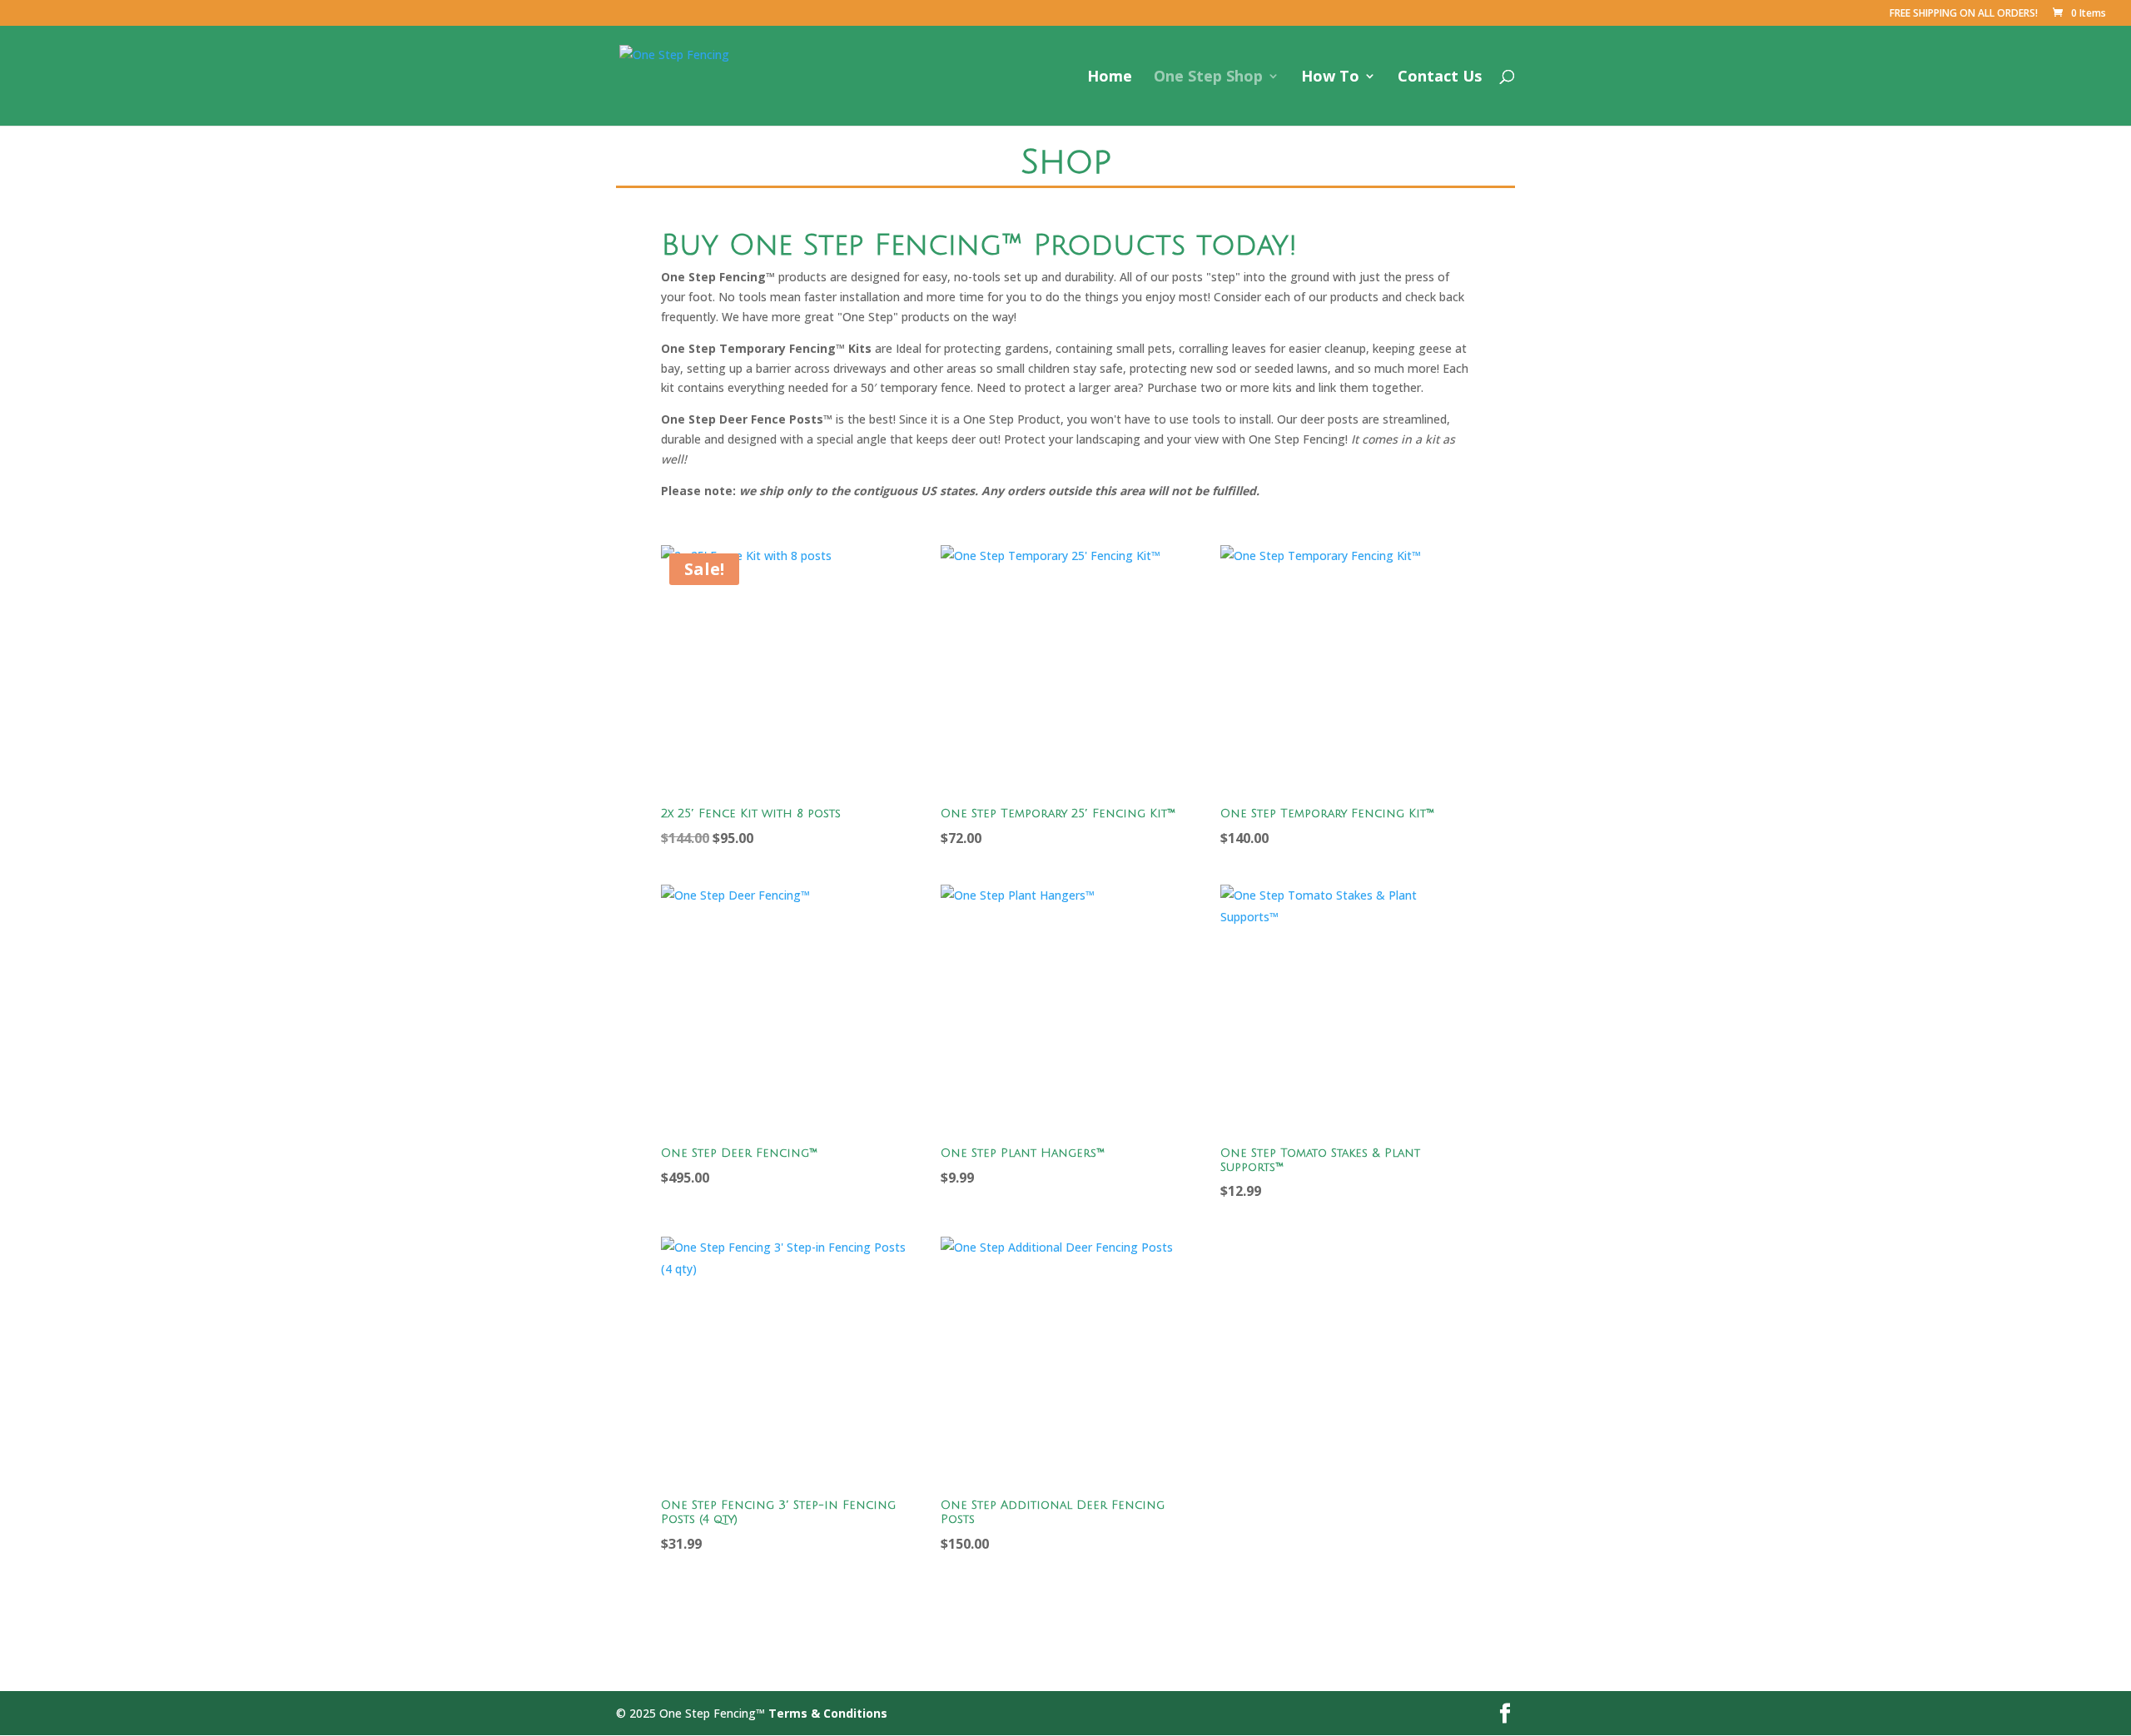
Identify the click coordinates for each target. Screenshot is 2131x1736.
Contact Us (1440, 78)
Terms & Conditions (828, 1713)
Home (1110, 78)
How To (1330, 78)
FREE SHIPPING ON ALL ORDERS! (1964, 14)
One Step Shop (1208, 78)
